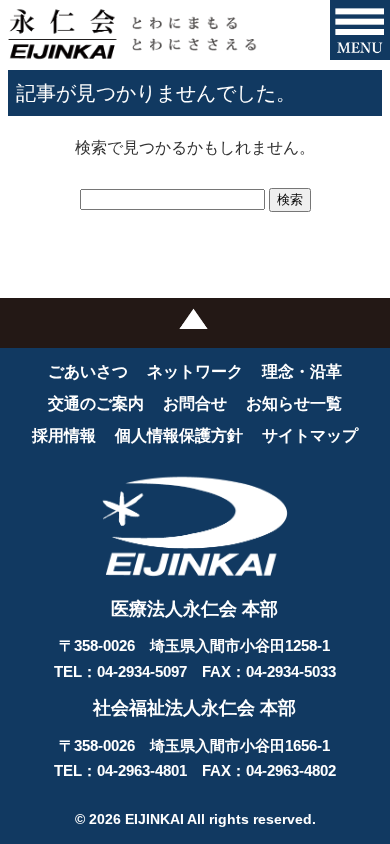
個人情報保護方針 (179, 435)
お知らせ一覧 (294, 403)
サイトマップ (310, 435)
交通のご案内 (96, 403)
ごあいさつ (88, 371)
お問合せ (195, 403)
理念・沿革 (302, 371)
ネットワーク (195, 371)
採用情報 (64, 435)
